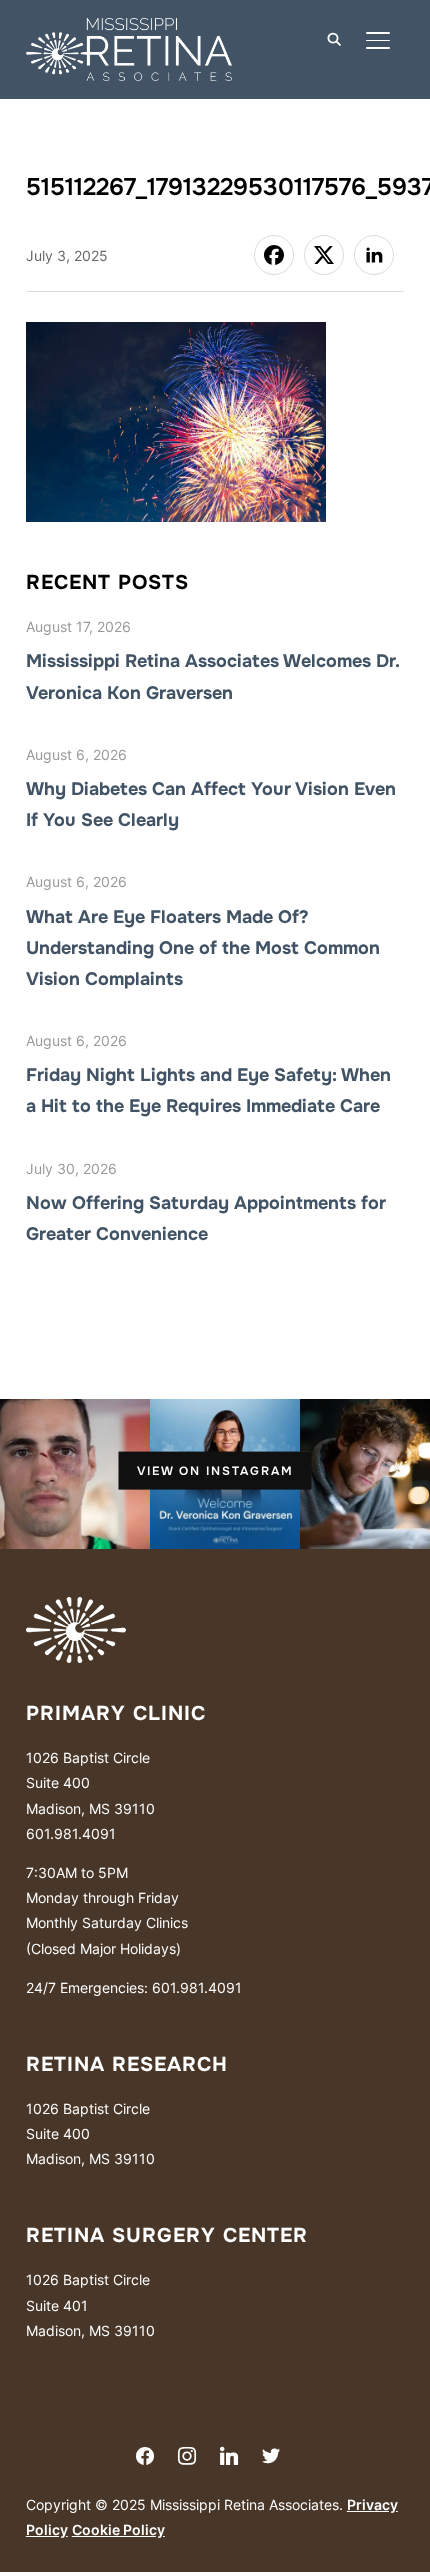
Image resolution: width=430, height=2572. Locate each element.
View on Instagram (215, 1471)
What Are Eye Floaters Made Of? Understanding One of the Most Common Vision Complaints (203, 948)
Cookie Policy (118, 2529)
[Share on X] (324, 255)
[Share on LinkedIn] (374, 255)
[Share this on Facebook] (274, 255)
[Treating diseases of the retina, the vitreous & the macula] (76, 1609)
